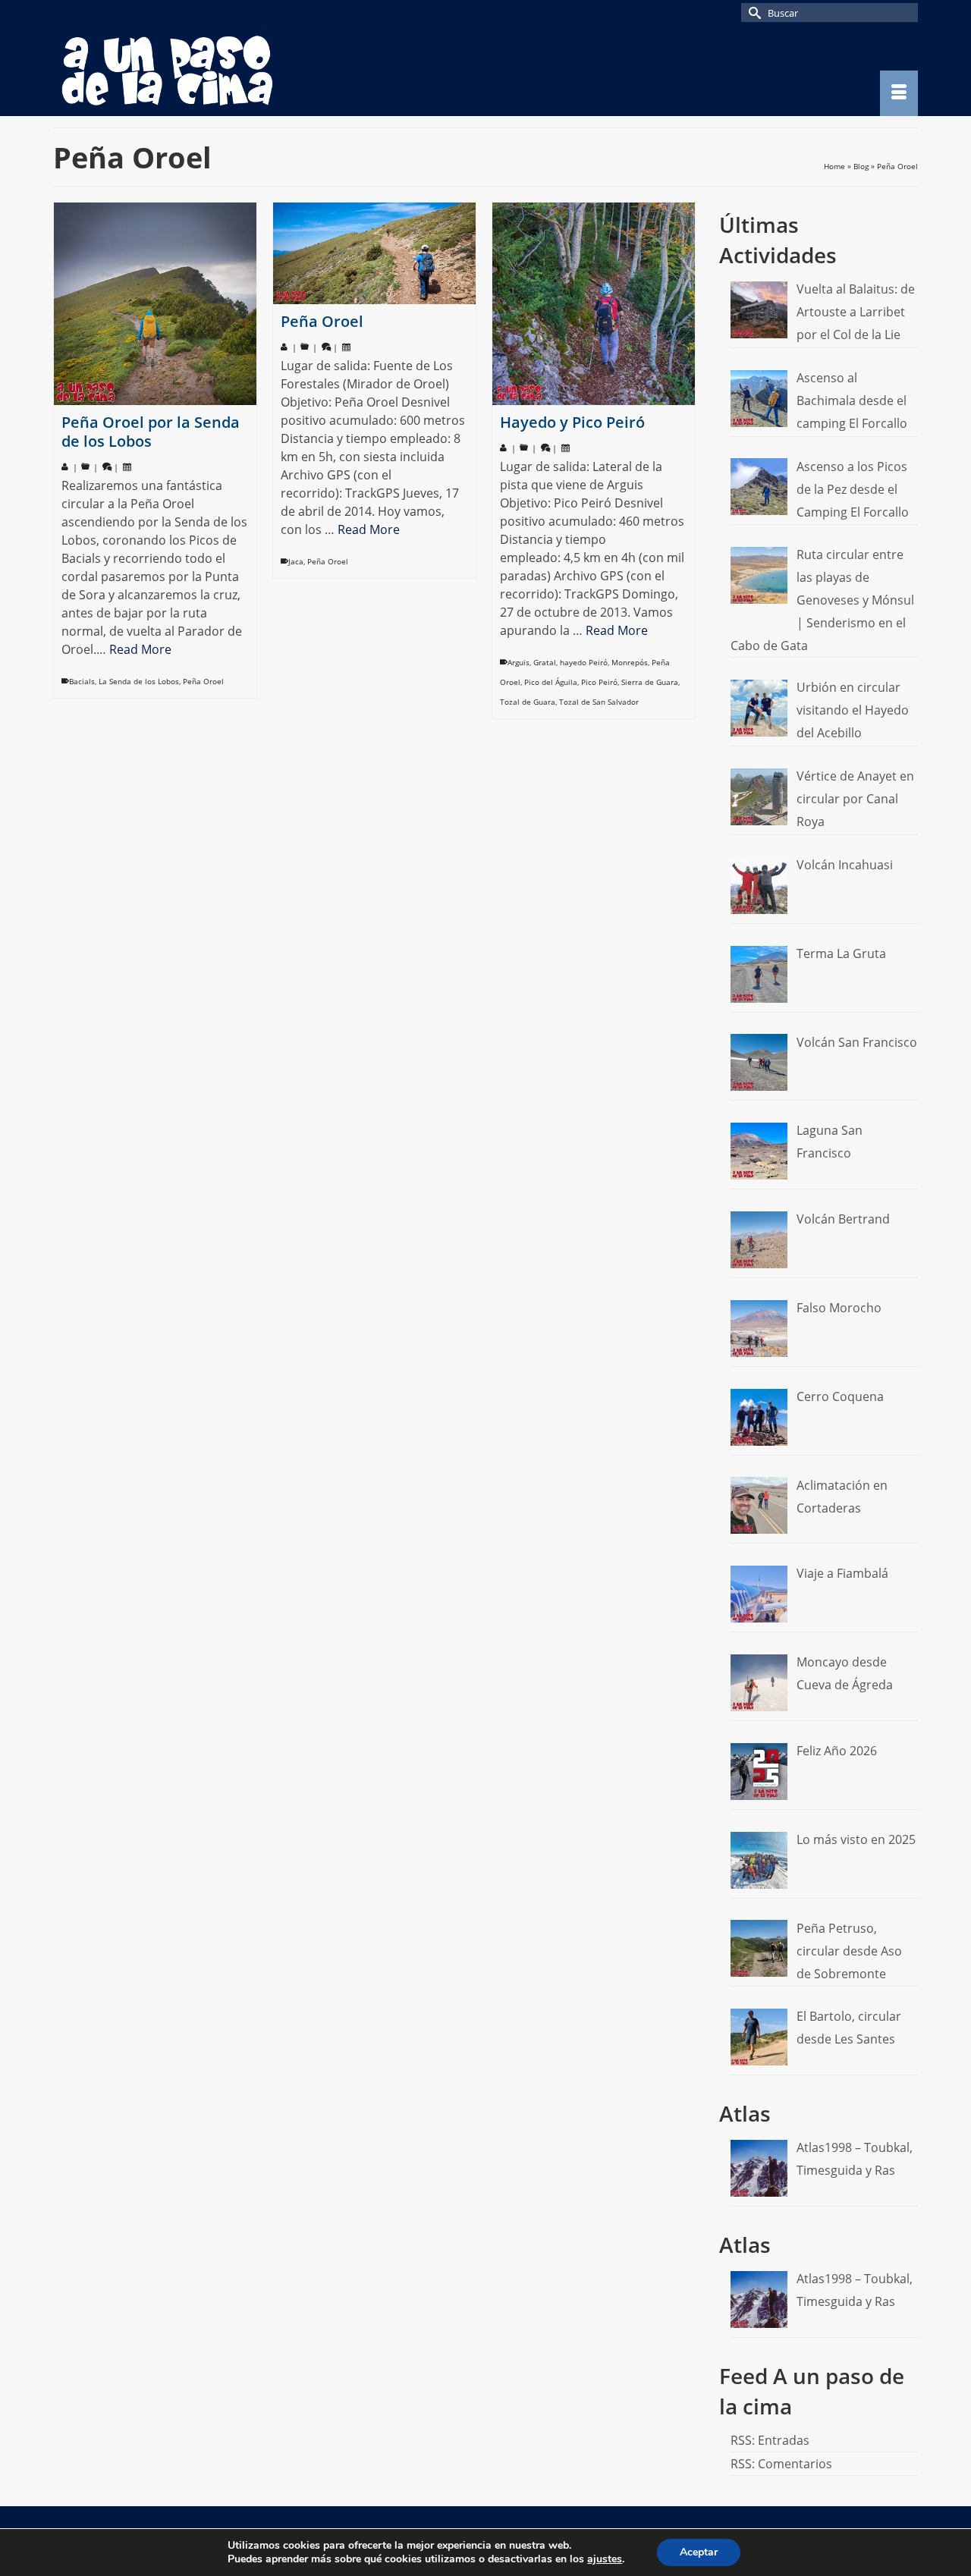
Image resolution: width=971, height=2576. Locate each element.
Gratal (545, 662)
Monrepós (630, 662)
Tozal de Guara (528, 702)
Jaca (296, 561)
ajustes (605, 2559)
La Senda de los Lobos (139, 681)
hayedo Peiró (584, 662)
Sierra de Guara (650, 682)
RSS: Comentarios (781, 2464)
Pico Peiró (599, 682)
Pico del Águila (551, 682)
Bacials (82, 681)
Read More (140, 649)
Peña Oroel (203, 681)
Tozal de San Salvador (599, 702)
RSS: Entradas (770, 2440)
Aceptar (699, 2552)
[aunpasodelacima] (190, 71)
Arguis (518, 662)
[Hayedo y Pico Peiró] (594, 304)
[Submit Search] (753, 13)
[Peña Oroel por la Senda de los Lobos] (155, 304)
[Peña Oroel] (374, 253)
